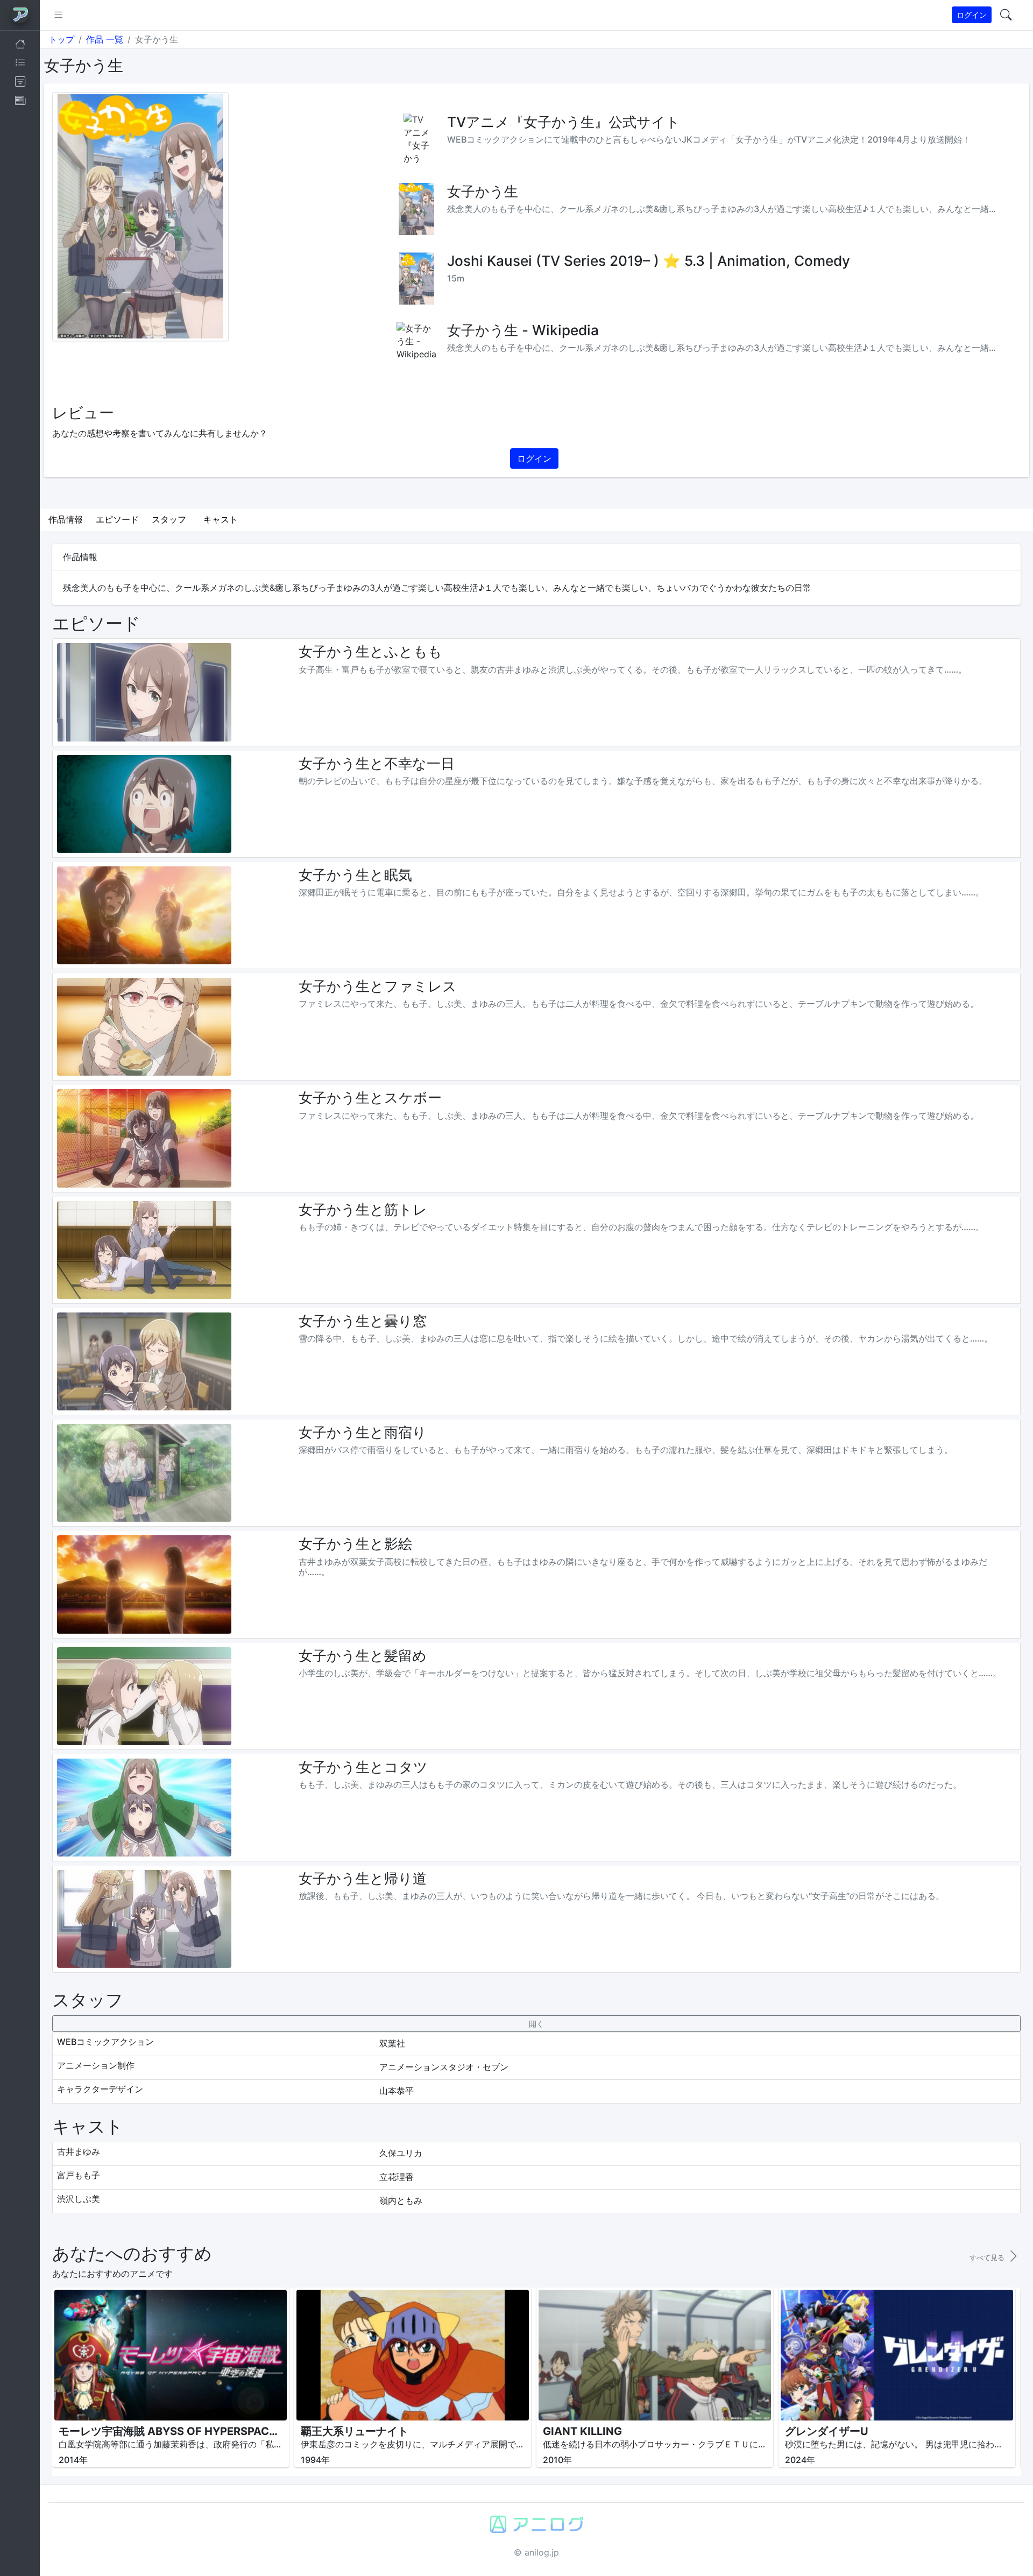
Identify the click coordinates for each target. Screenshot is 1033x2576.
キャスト (221, 519)
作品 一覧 (105, 39)
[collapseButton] (536, 2024)
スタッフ (169, 519)
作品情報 (66, 519)
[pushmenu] (58, 15)
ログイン (972, 15)
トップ (61, 39)
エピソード (117, 519)
